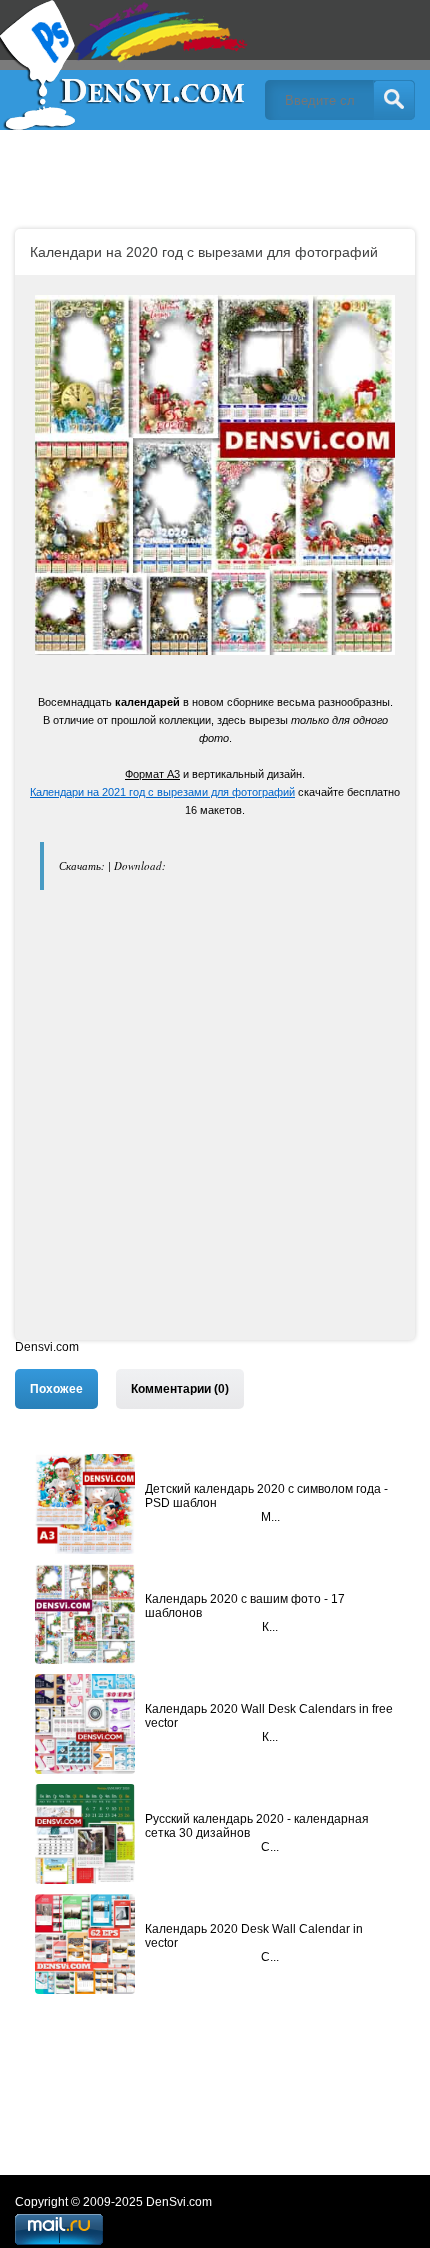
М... (270, 1517)
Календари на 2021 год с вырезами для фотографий (162, 792)
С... (270, 1847)
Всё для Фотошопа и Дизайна (125, 65)
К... (270, 1627)
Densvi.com (47, 1347)
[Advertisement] (215, 1125)
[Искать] (394, 100)
